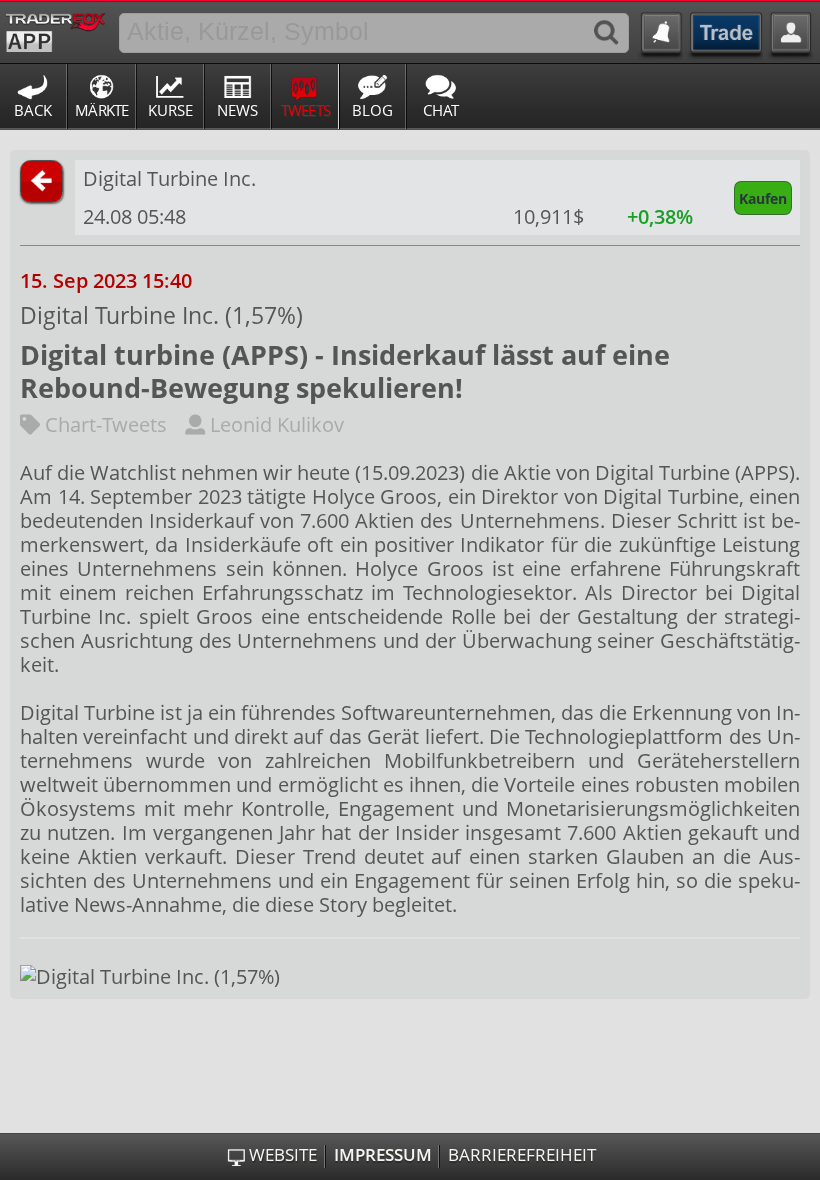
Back (33, 110)
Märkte (102, 110)
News (237, 110)
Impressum (383, 1155)
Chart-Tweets (103, 424)
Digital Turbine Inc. (169, 178)
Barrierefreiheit (522, 1155)
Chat (441, 110)
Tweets (306, 110)
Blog (372, 110)
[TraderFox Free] (55, 29)
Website (283, 1155)
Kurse (170, 110)
